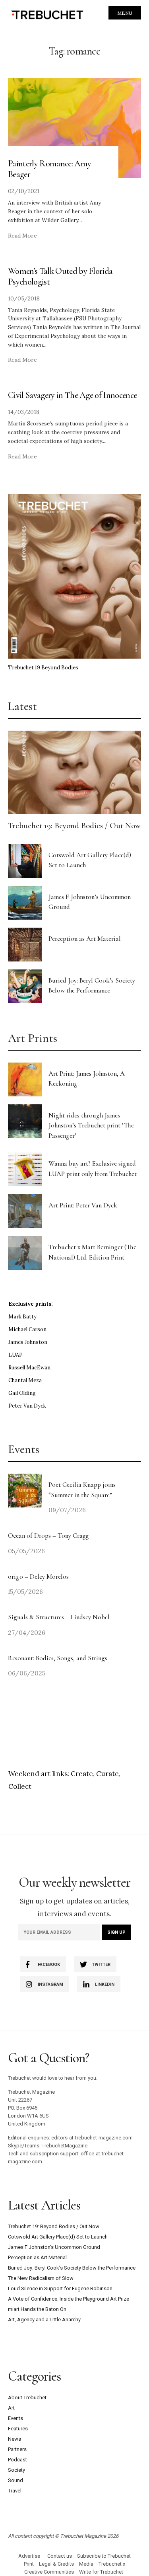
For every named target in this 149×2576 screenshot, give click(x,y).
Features (18, 2429)
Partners (17, 2449)
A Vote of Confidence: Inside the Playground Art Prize (69, 2299)
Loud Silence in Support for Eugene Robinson (60, 2288)
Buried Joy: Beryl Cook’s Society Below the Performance (72, 2268)
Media (86, 2564)
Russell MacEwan (29, 1368)
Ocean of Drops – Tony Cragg (48, 1536)
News (15, 2439)
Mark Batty (22, 1317)
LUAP (15, 1355)
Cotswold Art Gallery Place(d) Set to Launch (58, 2237)
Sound (15, 2480)
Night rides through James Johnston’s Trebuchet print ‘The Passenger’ (91, 1125)
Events (15, 2418)
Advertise (29, 2556)
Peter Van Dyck (27, 1406)
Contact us (60, 2556)
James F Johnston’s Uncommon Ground (54, 2247)
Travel (15, 2491)
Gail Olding (22, 1393)
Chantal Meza (25, 1380)
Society (16, 2470)
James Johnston (28, 1342)
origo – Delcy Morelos (38, 1577)
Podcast (17, 2460)
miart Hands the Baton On (37, 2309)
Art (11, 2408)
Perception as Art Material (85, 939)
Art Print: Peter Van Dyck (83, 1205)
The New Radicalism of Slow (41, 2278)
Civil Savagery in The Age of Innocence (72, 395)
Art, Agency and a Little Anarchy (44, 2320)
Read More (22, 236)
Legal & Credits (56, 2564)
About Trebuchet (27, 2398)
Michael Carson (27, 1329)
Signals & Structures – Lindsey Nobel (59, 1617)
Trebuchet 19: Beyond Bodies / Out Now (74, 826)
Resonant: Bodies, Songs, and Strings (58, 1658)
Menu (125, 13)
